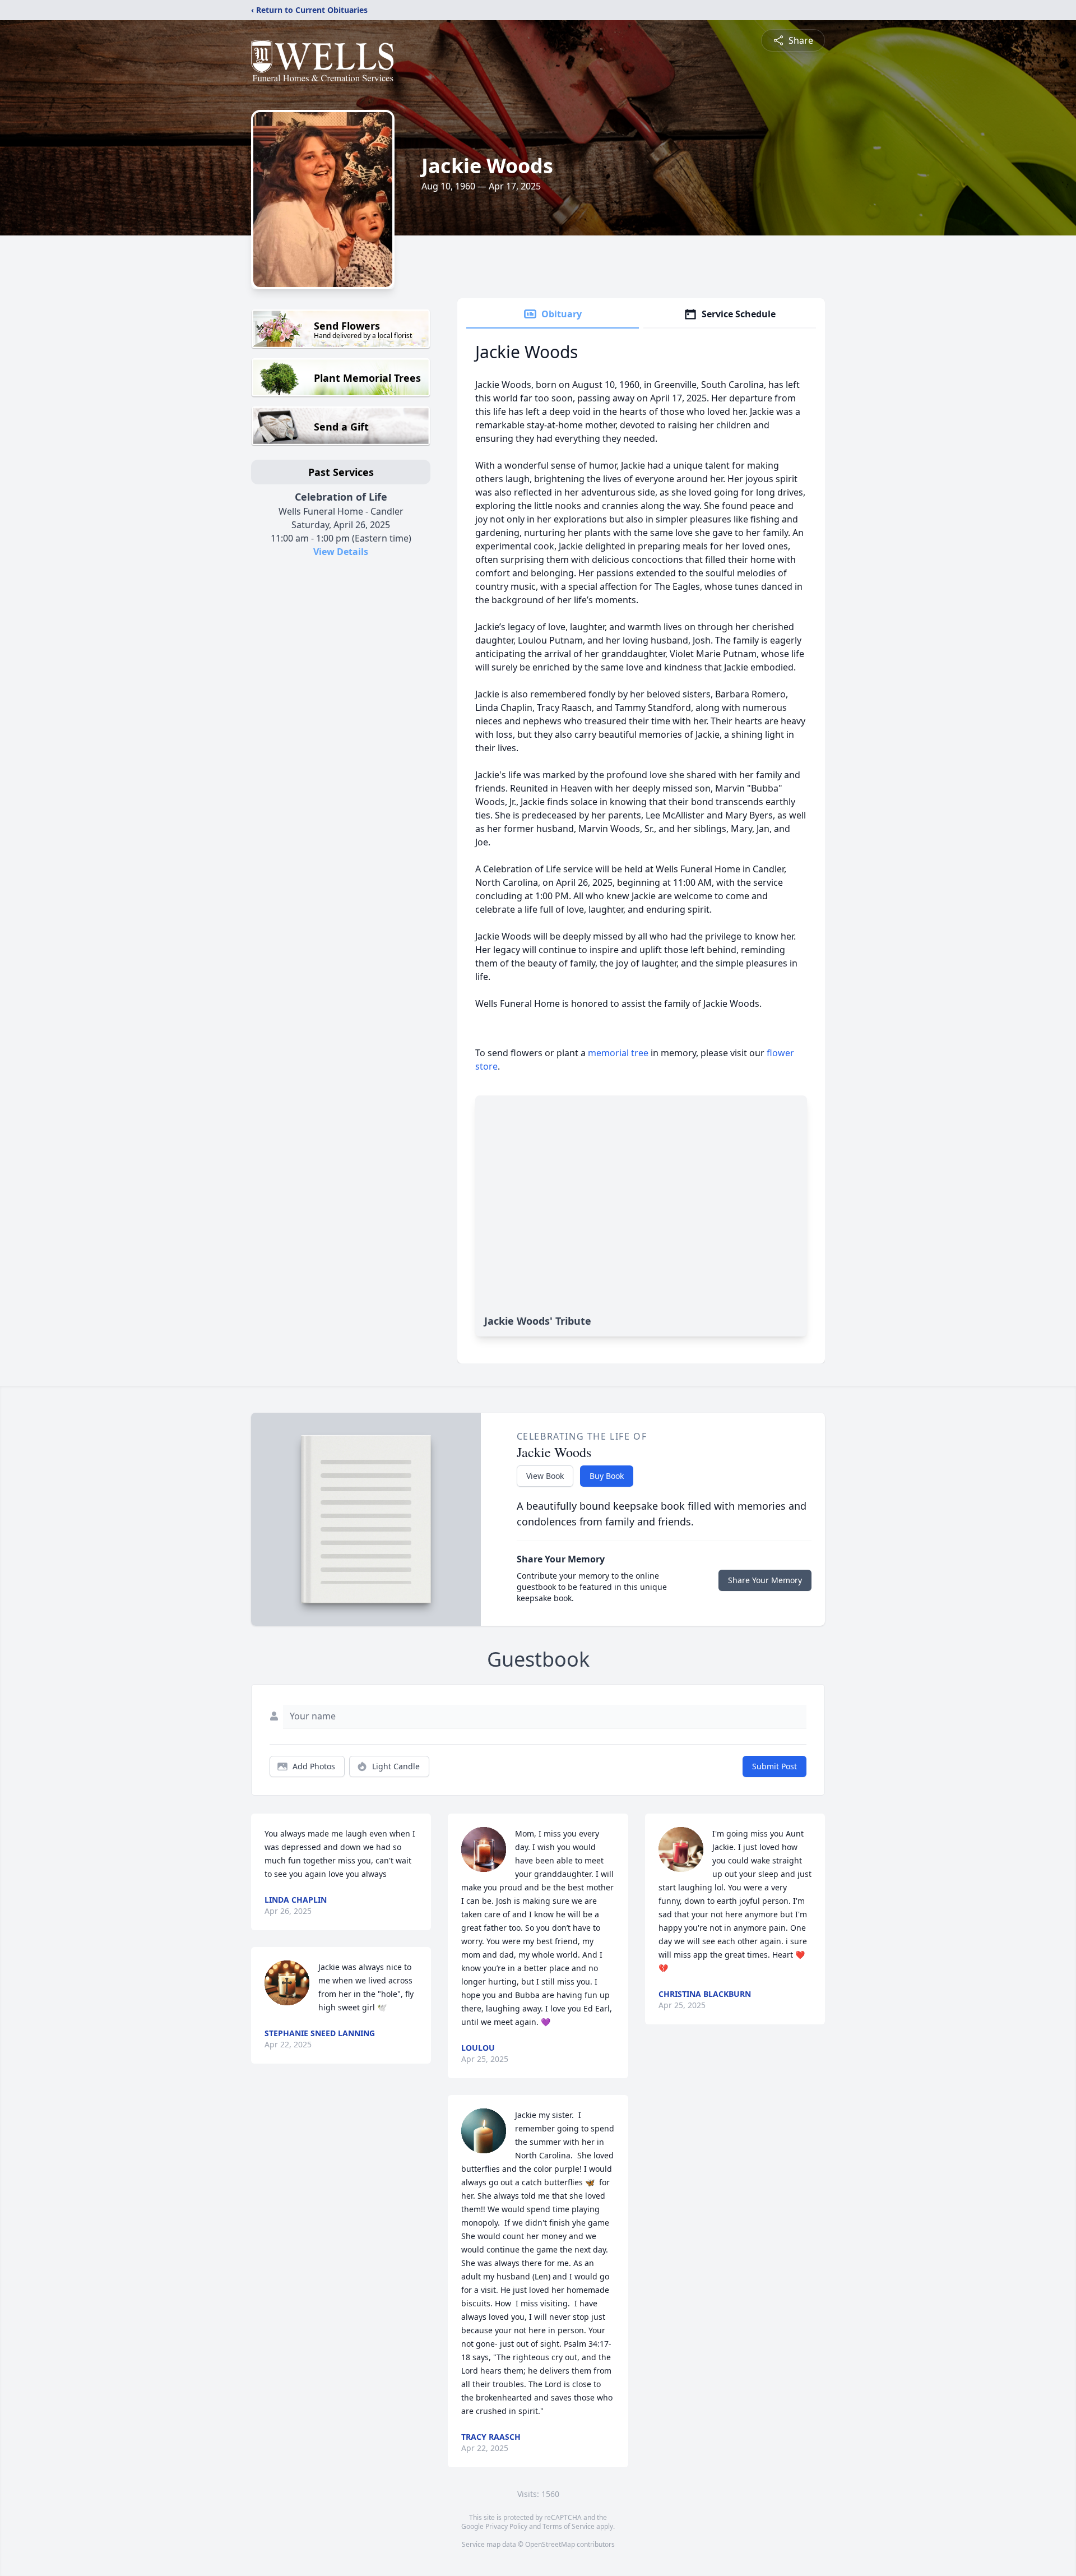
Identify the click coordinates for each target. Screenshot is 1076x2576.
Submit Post (774, 1766)
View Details (341, 552)
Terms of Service (569, 2526)
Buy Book (607, 1476)
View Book (545, 1476)
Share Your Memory (765, 1580)
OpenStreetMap (550, 2544)
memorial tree (618, 1053)
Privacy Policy (506, 2526)
